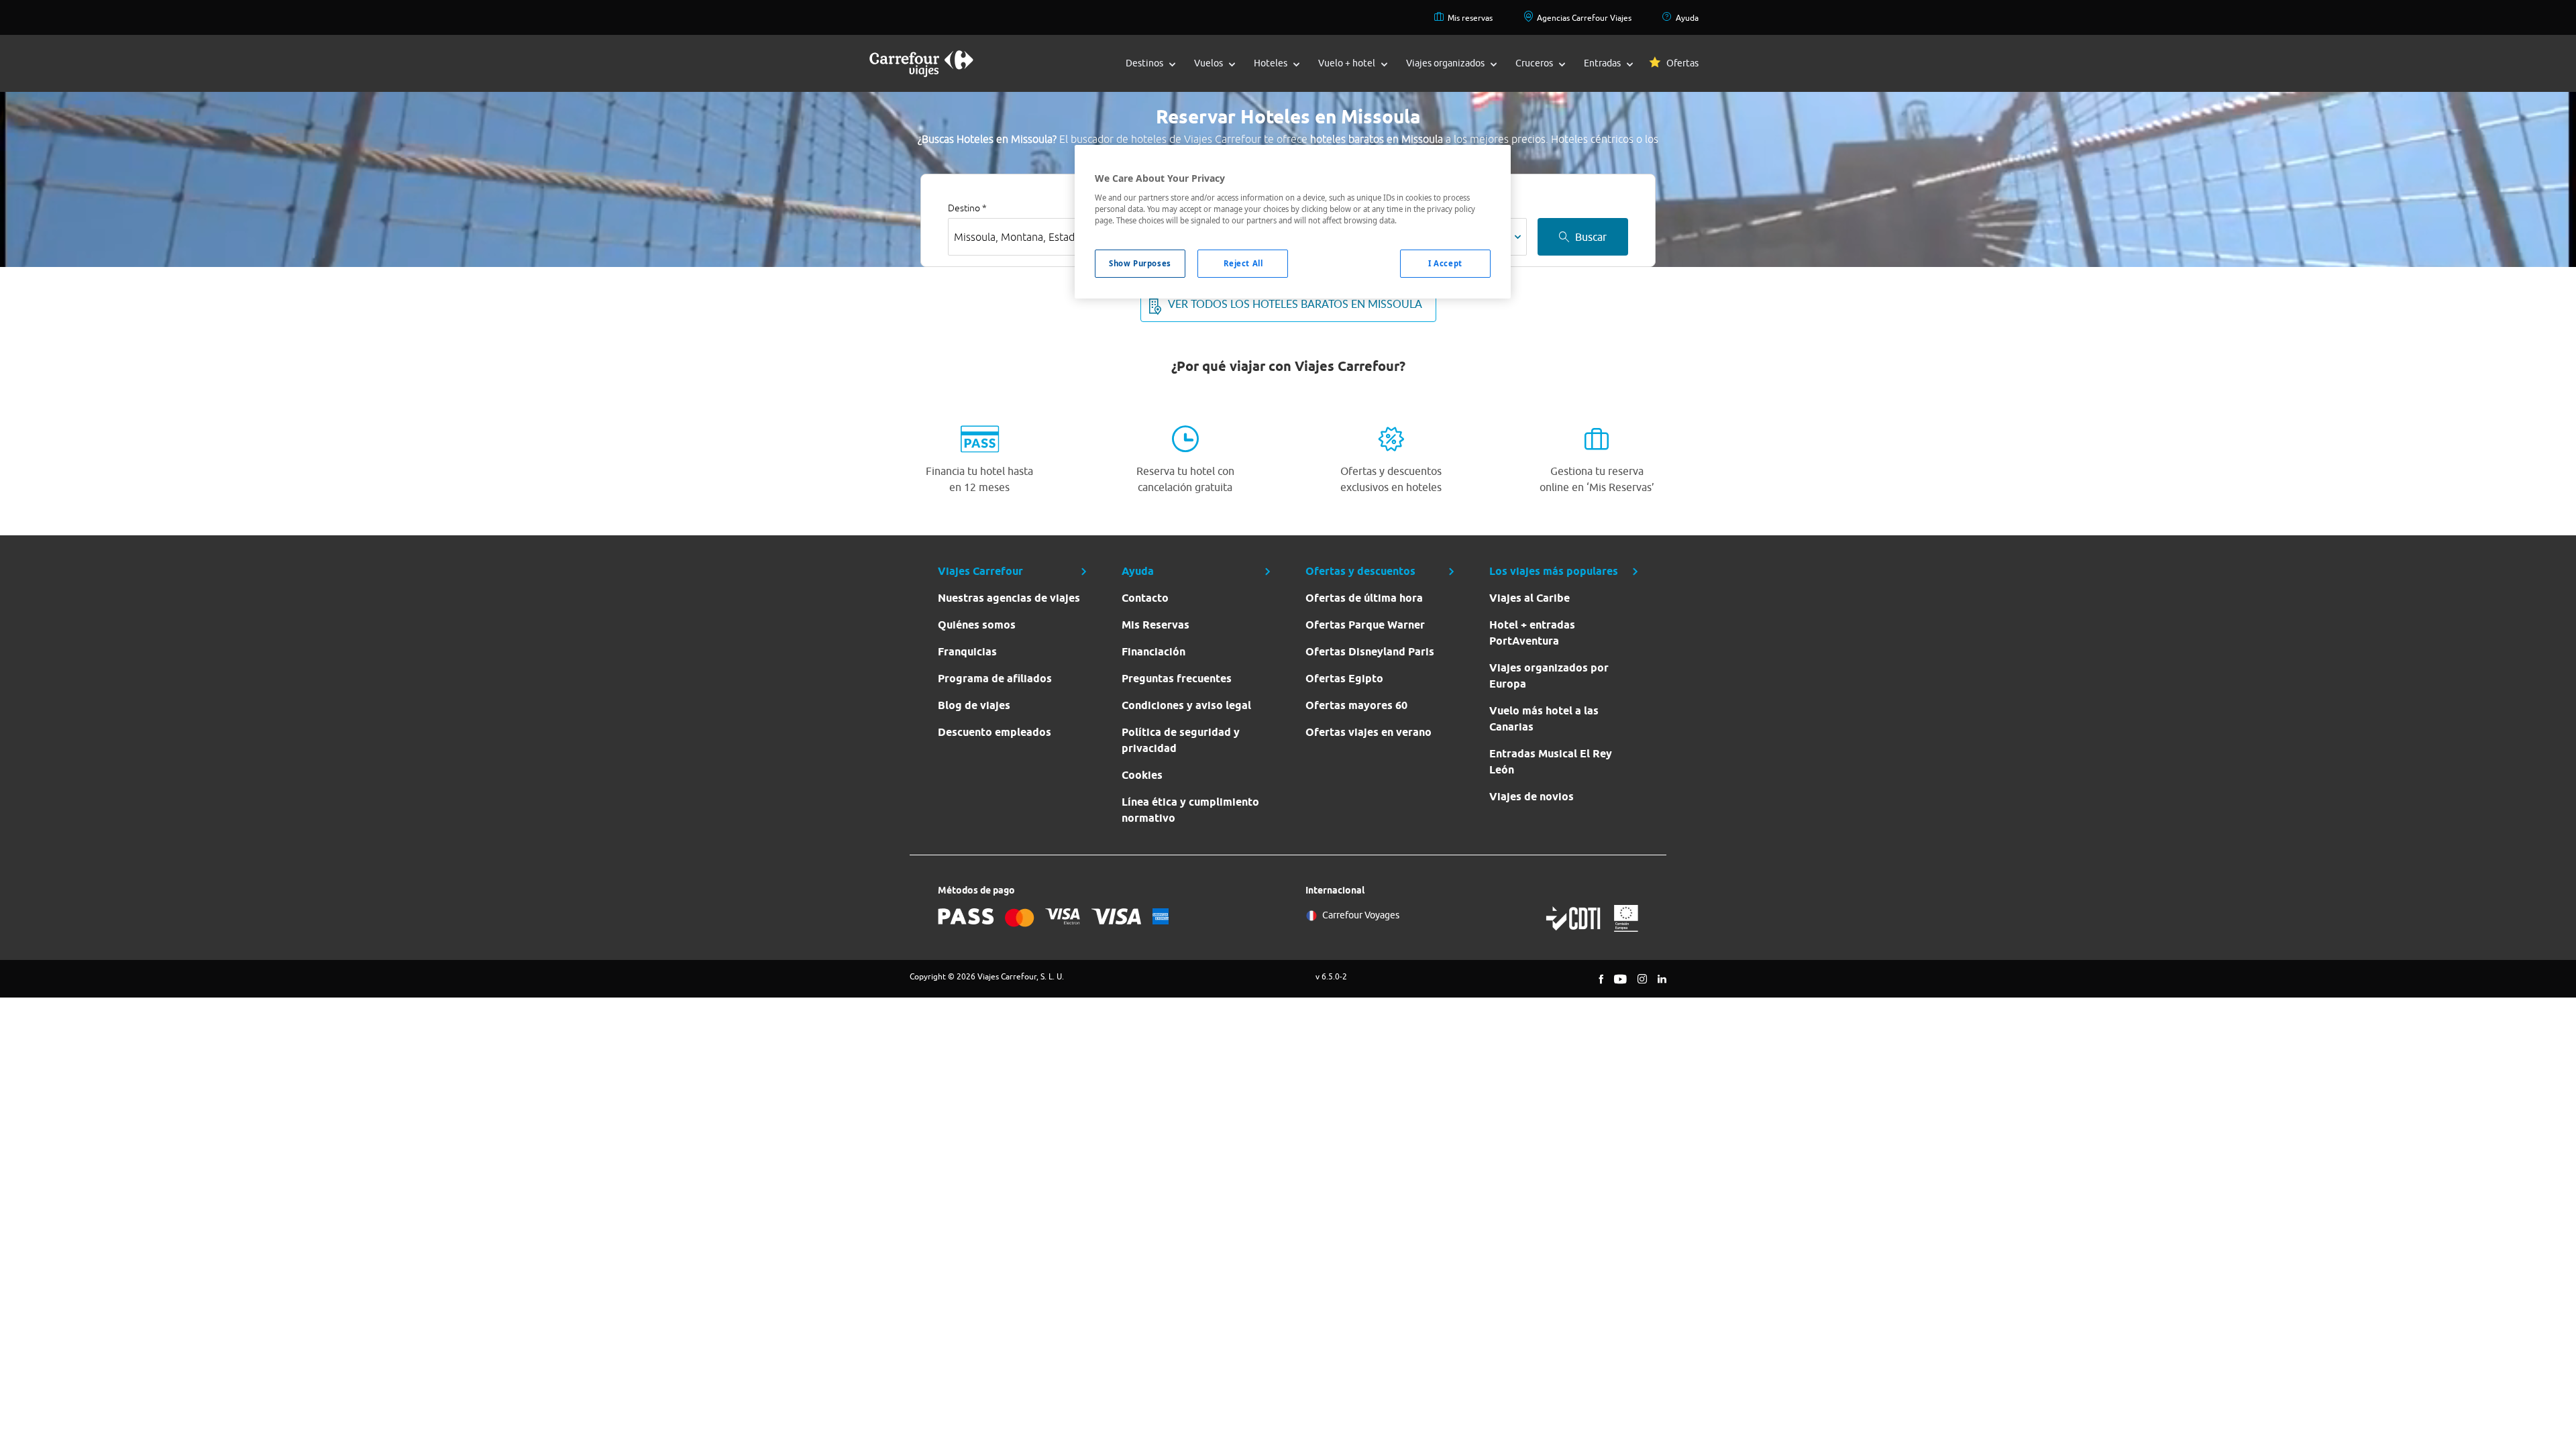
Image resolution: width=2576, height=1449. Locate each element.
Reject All (1243, 263)
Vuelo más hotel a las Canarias (1544, 719)
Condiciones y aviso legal (1186, 705)
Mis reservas (1470, 18)
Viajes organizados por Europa (1549, 676)
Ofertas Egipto (1344, 679)
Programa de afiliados (995, 679)
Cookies (1142, 775)
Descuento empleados (995, 732)
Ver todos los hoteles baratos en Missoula (1295, 304)
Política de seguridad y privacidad (1181, 740)
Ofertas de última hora (1364, 598)
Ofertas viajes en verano (1368, 732)
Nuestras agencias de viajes (1009, 598)
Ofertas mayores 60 (1356, 705)
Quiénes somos (977, 625)
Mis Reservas (1156, 625)
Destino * (967, 208)
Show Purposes (1140, 263)
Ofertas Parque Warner (1365, 625)
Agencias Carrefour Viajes (1584, 18)
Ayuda (1687, 18)
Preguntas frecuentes (1177, 679)
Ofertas (1682, 63)
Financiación (1153, 652)
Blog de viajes (974, 705)
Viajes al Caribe (1529, 598)
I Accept (1445, 263)
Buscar (1591, 237)
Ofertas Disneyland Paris (1370, 652)
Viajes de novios (1532, 797)
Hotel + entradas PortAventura (1532, 633)
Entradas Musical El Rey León (1551, 762)
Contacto (1145, 598)
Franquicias (967, 652)
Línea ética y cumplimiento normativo (1190, 810)
